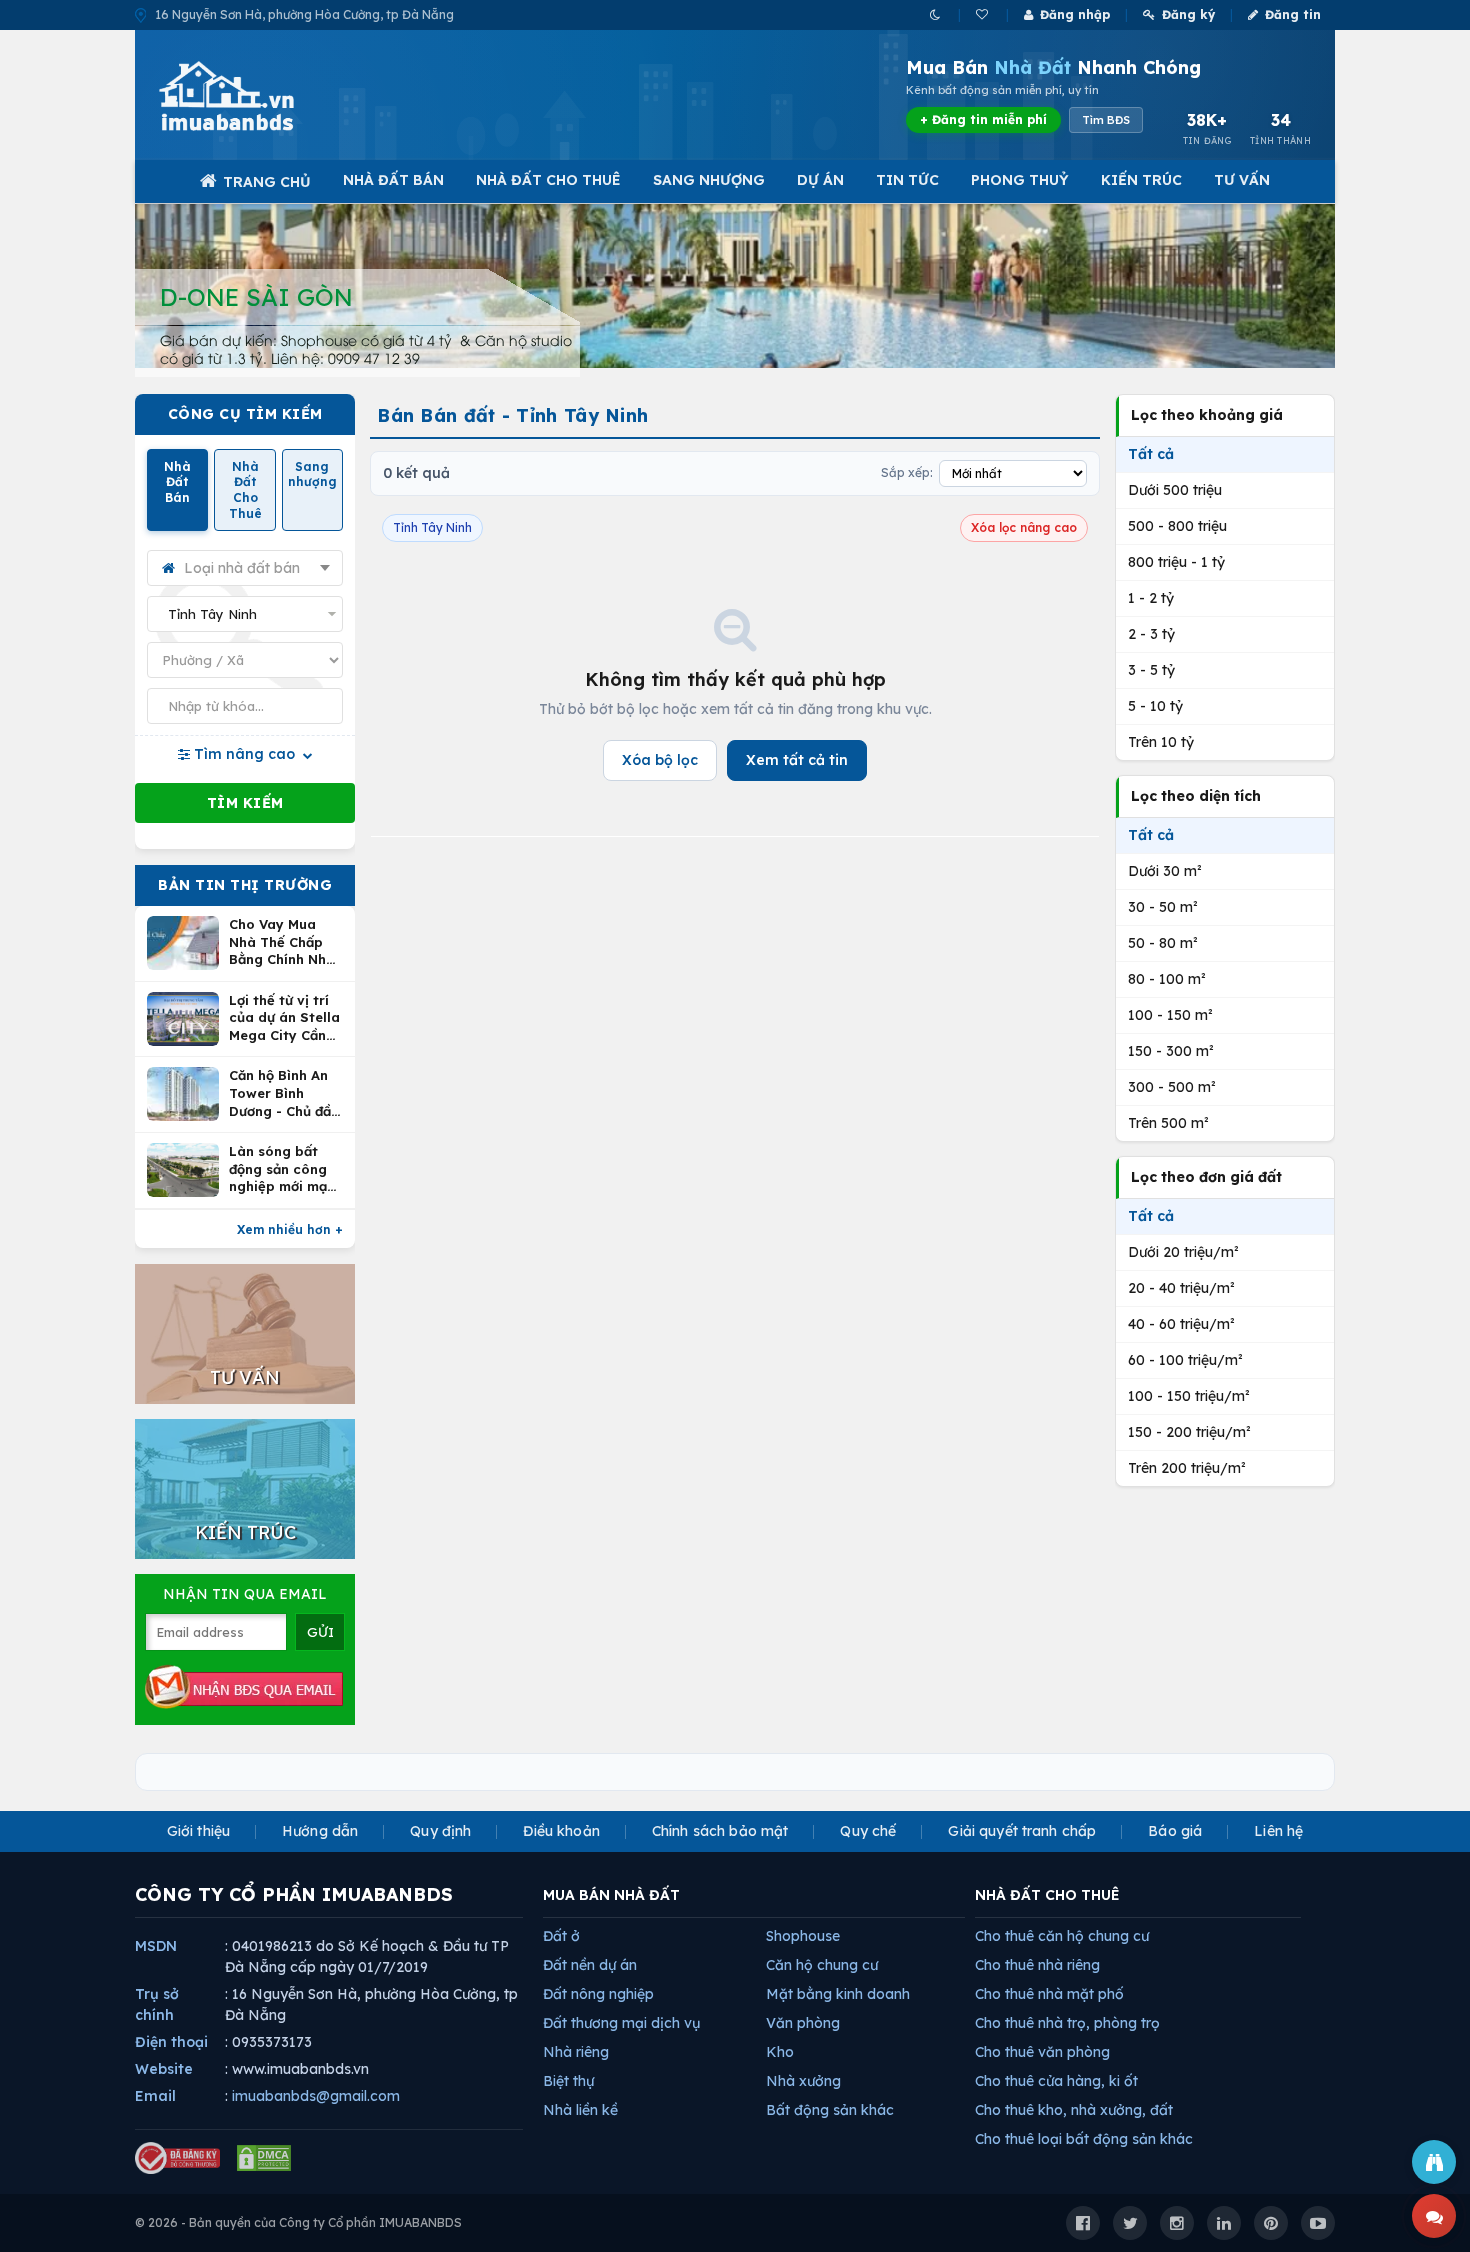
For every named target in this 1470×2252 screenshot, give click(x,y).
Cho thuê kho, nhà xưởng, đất (1074, 2110)
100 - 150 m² (1170, 1015)
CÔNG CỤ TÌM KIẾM (245, 414)
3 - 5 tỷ (1151, 670)
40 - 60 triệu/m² (1181, 1324)
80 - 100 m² (1167, 979)
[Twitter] (1130, 2223)
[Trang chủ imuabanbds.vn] (254, 96)
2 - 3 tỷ (1151, 634)
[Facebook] (1083, 2223)
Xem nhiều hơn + (290, 1229)
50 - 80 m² (1163, 943)
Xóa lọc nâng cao (1024, 527)
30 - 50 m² (1163, 907)
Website (164, 2069)
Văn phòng (803, 2023)
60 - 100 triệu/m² (1185, 1360)
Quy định (440, 1831)
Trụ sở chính (157, 2004)
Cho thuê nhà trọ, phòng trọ (1067, 2023)
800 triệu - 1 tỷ (1176, 562)
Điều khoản (561, 1831)
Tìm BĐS (1106, 120)
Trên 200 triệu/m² (1187, 1468)
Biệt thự (568, 2081)
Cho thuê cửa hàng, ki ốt (1056, 2081)
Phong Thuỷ (1020, 180)
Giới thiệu (198, 1831)
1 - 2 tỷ (1151, 598)
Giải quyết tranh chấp (1022, 1831)
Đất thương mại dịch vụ (621, 2023)
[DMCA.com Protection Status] (264, 2158)
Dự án (820, 180)
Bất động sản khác (830, 2110)
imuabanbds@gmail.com (316, 2096)
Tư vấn (1242, 180)
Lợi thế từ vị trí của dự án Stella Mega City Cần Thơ (284, 1018)
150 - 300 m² (1171, 1051)
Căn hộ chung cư (822, 1965)
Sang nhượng (709, 180)
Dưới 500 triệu (1175, 490)
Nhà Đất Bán (393, 180)
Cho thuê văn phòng (1042, 2052)
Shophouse (803, 1936)
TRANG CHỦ (267, 182)
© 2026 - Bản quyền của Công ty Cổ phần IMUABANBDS (298, 2222)
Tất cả (1151, 454)
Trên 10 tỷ (1161, 742)
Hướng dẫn (320, 1831)
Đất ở (561, 1936)
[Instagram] (1177, 2223)
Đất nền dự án (590, 1965)
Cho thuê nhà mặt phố (1049, 1994)
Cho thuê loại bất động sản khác (1084, 2139)
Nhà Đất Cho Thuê (548, 180)
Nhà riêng (576, 2052)
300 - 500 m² (1172, 1087)
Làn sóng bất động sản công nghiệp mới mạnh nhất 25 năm (286, 1169)
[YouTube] (1318, 2223)
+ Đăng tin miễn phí (983, 119)
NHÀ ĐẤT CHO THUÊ (1047, 1895)
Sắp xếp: (907, 472)
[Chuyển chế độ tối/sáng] (936, 14)
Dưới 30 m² (1165, 871)
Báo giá (1175, 1831)
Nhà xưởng (803, 2081)
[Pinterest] (1271, 2223)
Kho (780, 2052)
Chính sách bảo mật (720, 1831)
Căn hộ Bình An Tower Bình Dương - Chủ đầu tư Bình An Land (284, 1093)
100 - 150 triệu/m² (1189, 1396)
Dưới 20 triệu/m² (1183, 1252)
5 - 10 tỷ (1155, 706)
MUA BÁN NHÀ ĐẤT (611, 1895)
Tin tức (907, 180)
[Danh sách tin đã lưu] (983, 14)
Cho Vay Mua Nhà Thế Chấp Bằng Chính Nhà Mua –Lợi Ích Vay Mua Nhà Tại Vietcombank (285, 942)
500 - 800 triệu (1177, 526)
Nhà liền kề (580, 2110)
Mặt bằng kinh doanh (838, 1994)
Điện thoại (171, 2042)
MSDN (156, 1946)
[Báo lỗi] (1434, 2162)
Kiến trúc (1141, 180)
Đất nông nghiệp (598, 1994)
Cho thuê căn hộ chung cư (1062, 1936)
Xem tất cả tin (797, 760)
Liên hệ (1278, 1831)
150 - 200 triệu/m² (1189, 1432)
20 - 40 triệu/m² (1181, 1288)
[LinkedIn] (1224, 2223)
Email (155, 2096)
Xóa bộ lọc (660, 760)
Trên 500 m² (1168, 1123)
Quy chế (868, 1831)
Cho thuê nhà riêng (1037, 1965)
